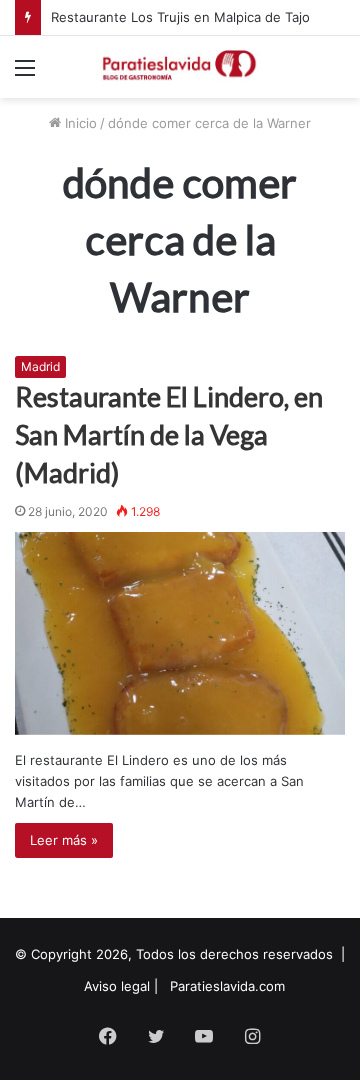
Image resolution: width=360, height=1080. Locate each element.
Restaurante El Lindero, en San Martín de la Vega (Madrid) (169, 434)
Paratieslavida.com (227, 986)
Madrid (40, 366)
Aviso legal (117, 986)
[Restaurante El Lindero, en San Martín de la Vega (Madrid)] (180, 633)
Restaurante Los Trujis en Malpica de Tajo (180, 17)
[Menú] (25, 74)
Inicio (79, 123)
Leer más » (64, 840)
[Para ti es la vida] (180, 67)
